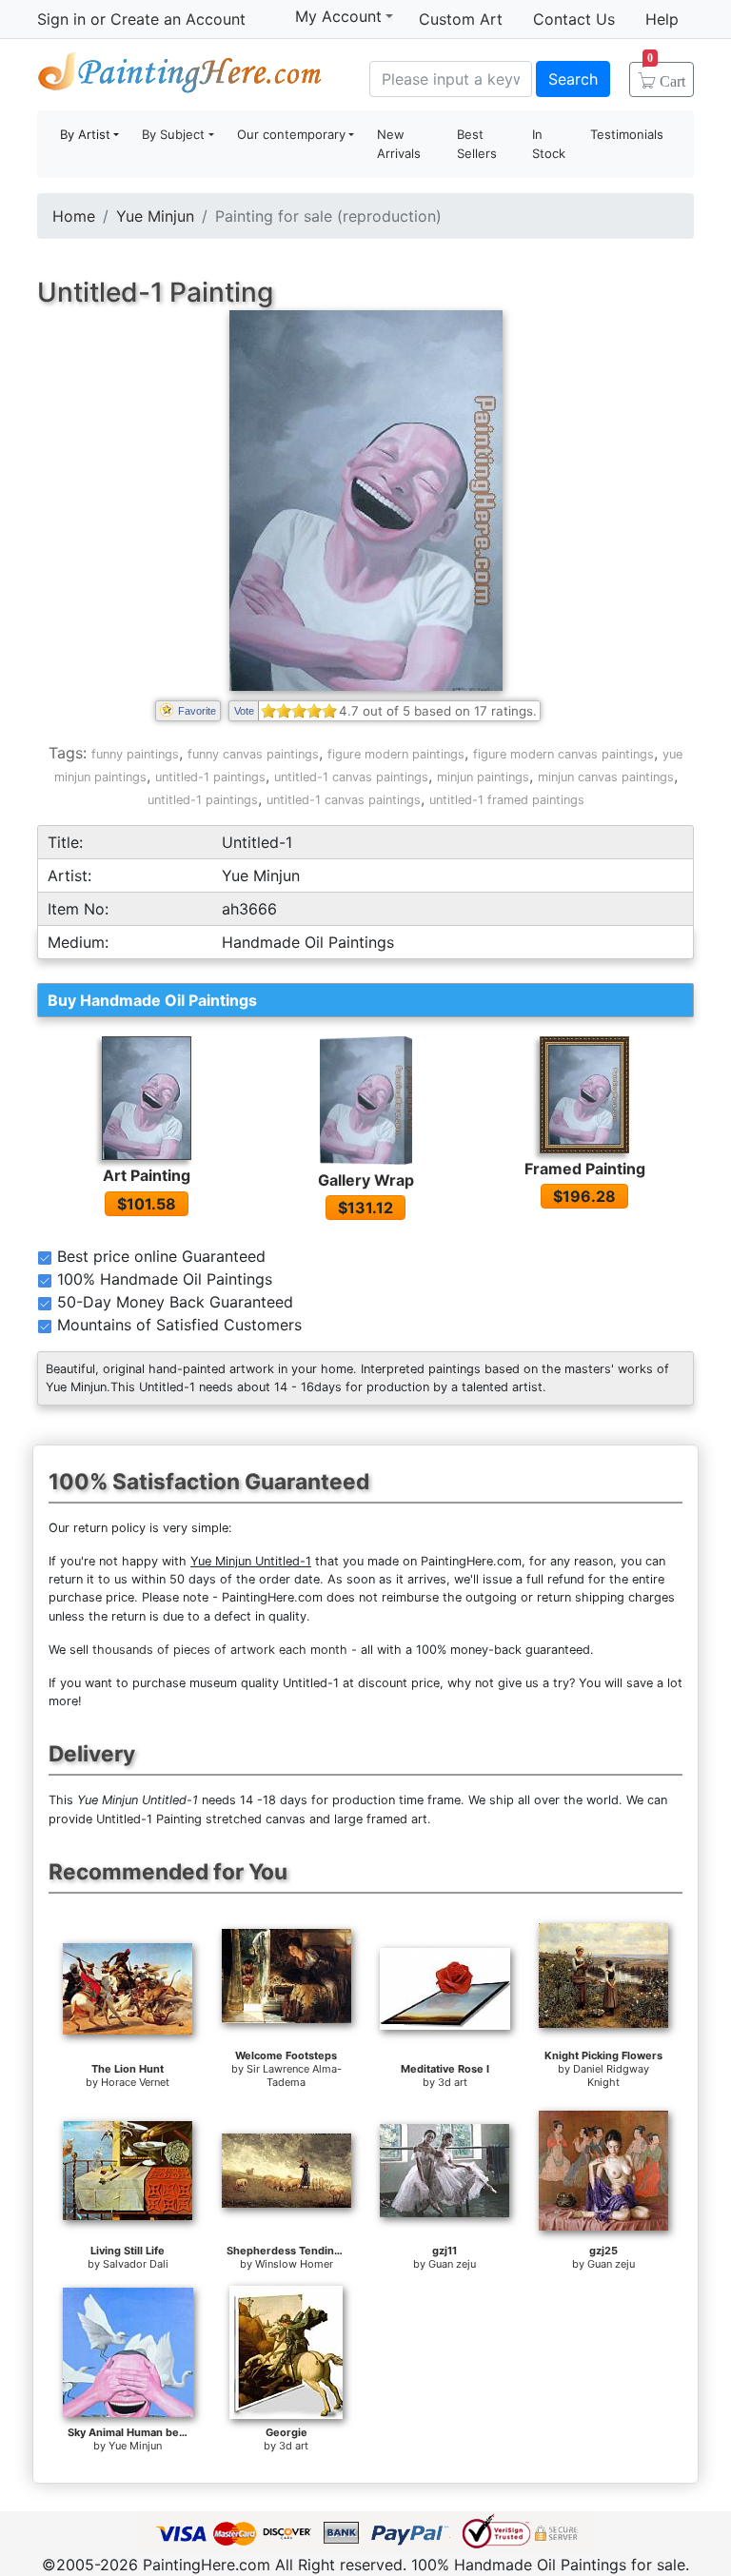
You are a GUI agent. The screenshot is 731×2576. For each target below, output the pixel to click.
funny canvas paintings (253, 754)
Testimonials (627, 134)
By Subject (173, 134)
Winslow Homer (294, 2264)
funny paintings (135, 754)
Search (573, 79)
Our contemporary (291, 134)
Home (74, 216)
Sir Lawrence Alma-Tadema (294, 2075)
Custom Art (461, 19)
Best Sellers (477, 144)
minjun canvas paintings (606, 777)
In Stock (549, 144)
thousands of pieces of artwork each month (220, 1650)
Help (662, 19)
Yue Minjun (155, 216)
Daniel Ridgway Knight (611, 2075)
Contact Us (574, 19)
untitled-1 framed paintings (507, 800)
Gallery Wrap (366, 1180)
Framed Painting (585, 1169)
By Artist (85, 134)
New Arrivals (399, 144)
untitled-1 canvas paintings (351, 777)
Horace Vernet (135, 2082)
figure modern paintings (396, 754)
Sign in (61, 19)
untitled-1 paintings (210, 777)
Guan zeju (452, 2264)
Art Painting (147, 1175)
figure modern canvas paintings (563, 754)
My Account (338, 16)
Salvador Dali (136, 2264)
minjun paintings (483, 777)
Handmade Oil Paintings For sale (180, 77)
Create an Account (178, 19)
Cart (666, 75)
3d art (453, 2082)
